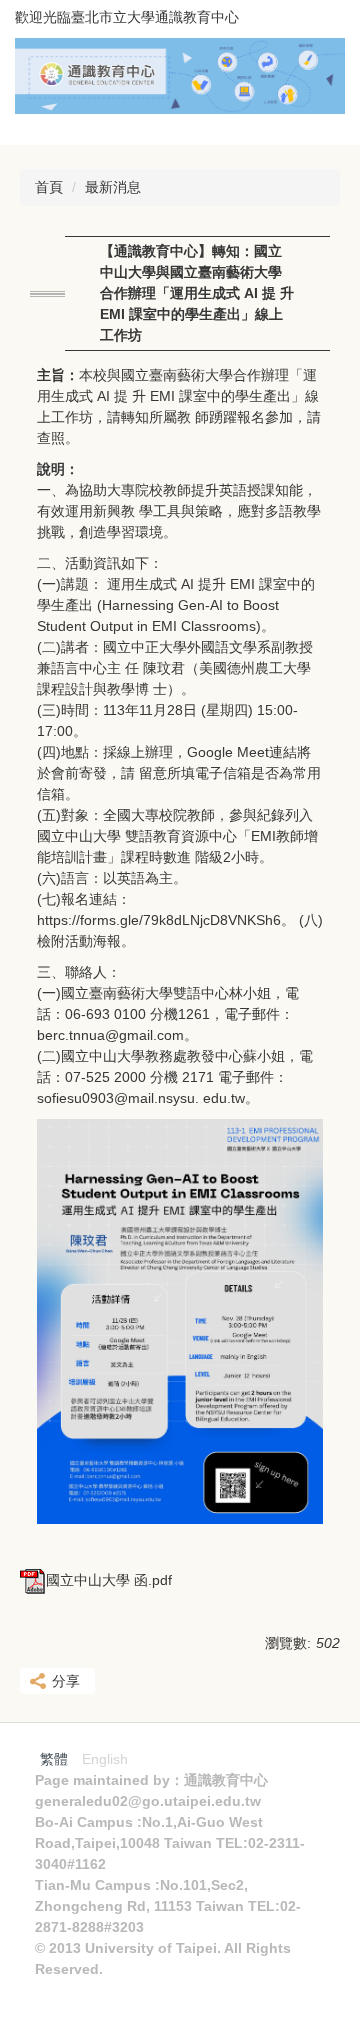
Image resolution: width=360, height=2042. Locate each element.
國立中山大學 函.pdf (109, 1580)
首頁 (49, 187)
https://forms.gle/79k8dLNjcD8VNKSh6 (159, 920)
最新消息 (113, 187)
